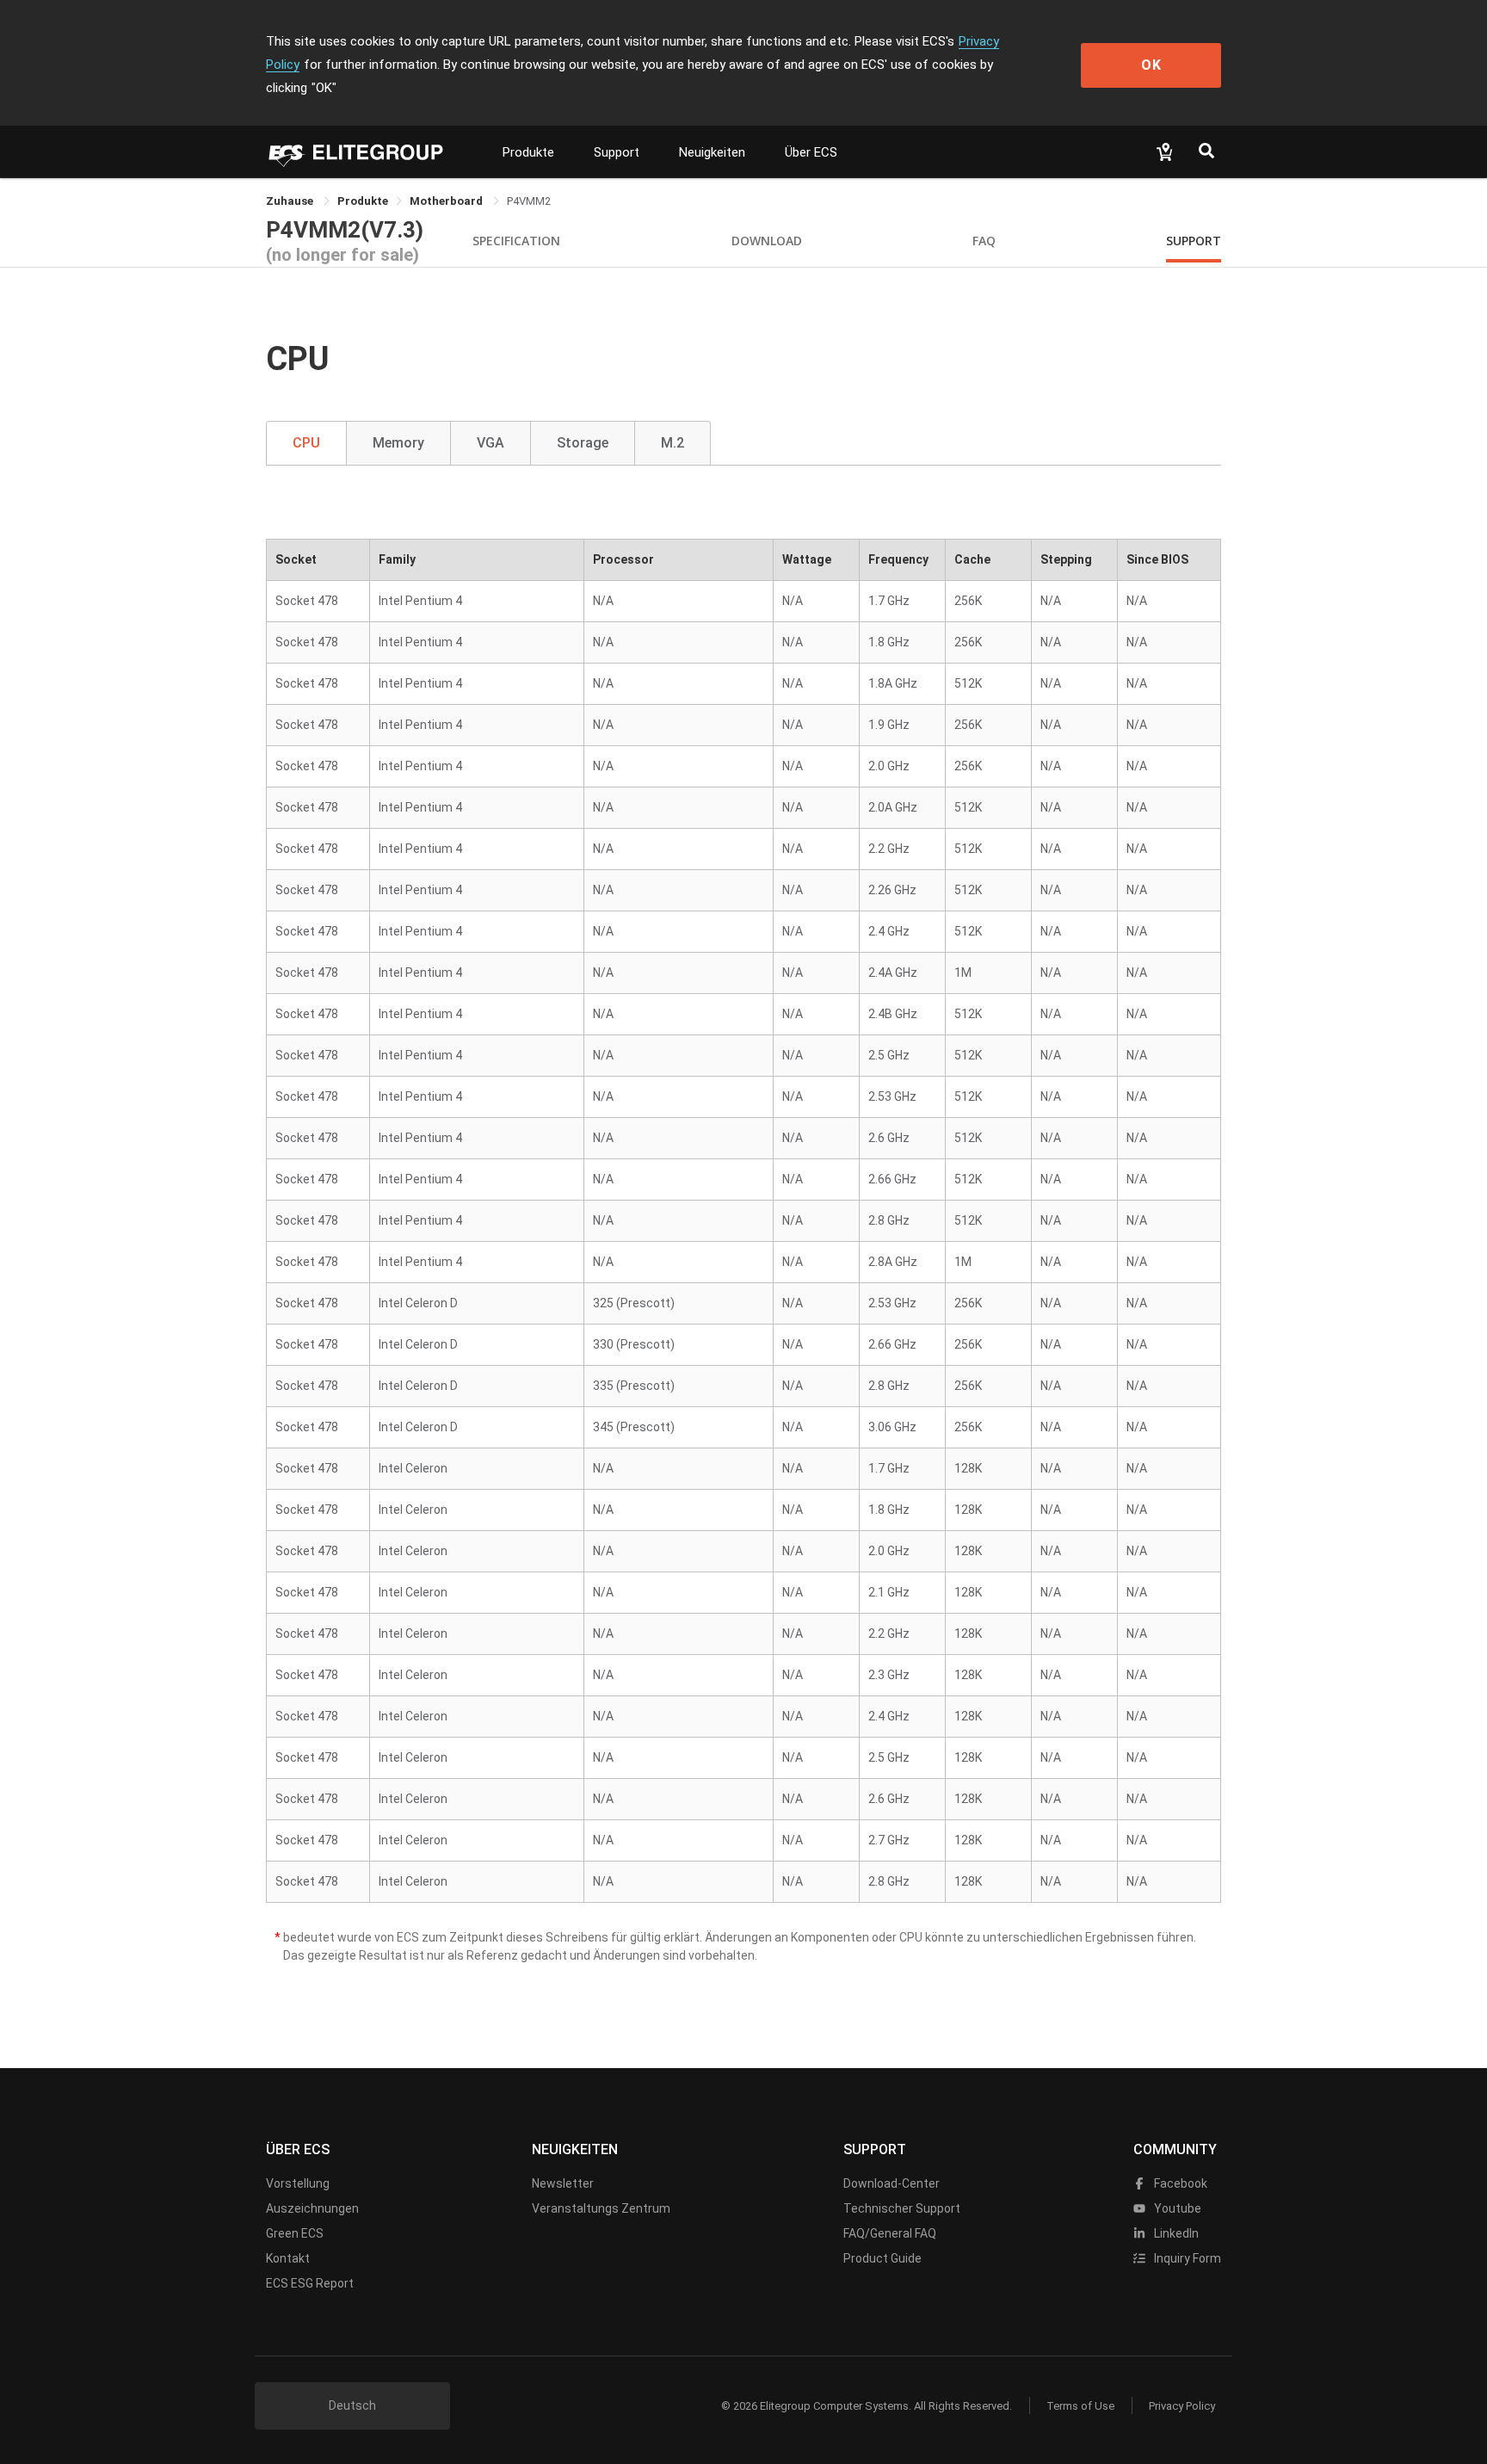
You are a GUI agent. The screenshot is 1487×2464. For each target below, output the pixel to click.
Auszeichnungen (312, 2208)
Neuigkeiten (712, 152)
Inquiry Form (1186, 2258)
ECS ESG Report (310, 2283)
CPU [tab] (306, 443)
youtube (1176, 2208)
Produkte (528, 152)
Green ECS (295, 2233)
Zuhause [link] (291, 201)
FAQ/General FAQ (890, 2233)
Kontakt (288, 2258)
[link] (363, 201)
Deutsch (352, 2405)
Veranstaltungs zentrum (601, 2208)
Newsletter (563, 2183)
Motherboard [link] (447, 201)
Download (767, 241)
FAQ (984, 241)
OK (1151, 65)
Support (617, 152)
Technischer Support (902, 2208)
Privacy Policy (1182, 2406)
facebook (1179, 2183)
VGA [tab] (491, 443)
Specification (516, 241)
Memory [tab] (398, 443)
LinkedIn (1175, 2233)
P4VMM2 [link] (529, 201)
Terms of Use (1080, 2406)
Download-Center (892, 2183)
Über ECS (811, 152)
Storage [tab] (583, 443)
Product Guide (882, 2258)
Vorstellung (298, 2183)
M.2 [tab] (673, 443)
